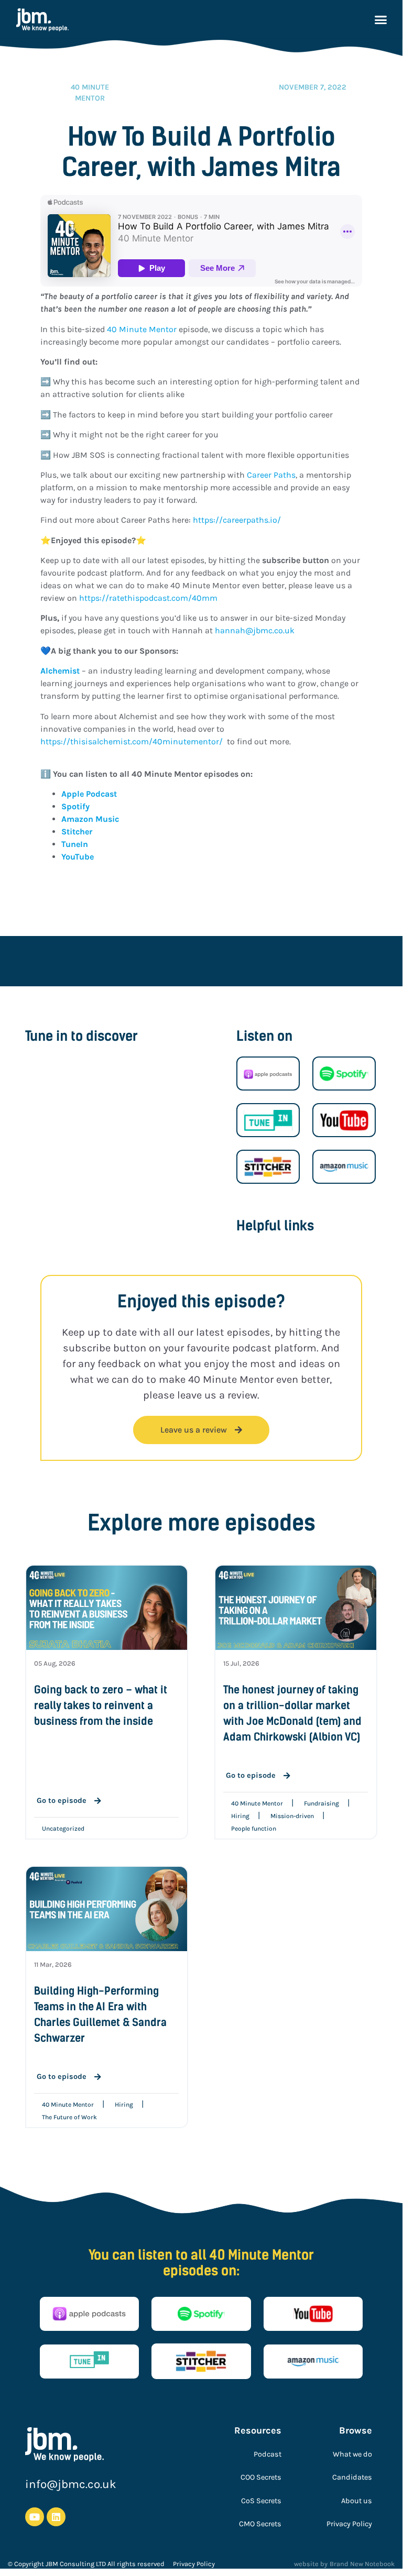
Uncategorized (63, 1829)
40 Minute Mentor (142, 329)
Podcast (268, 2454)
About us (357, 2501)
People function (254, 1829)
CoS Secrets (261, 2501)
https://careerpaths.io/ (237, 520)
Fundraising (322, 1803)
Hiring (240, 1816)
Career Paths (271, 475)
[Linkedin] (56, 2517)
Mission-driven (292, 1816)
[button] (380, 20)
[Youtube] (35, 2517)
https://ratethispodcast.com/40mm (147, 598)
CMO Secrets (260, 2524)
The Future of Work (69, 2117)
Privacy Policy (349, 2524)
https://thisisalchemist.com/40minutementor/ (132, 741)
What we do (352, 2454)
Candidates (352, 2477)
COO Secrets (261, 2477)
